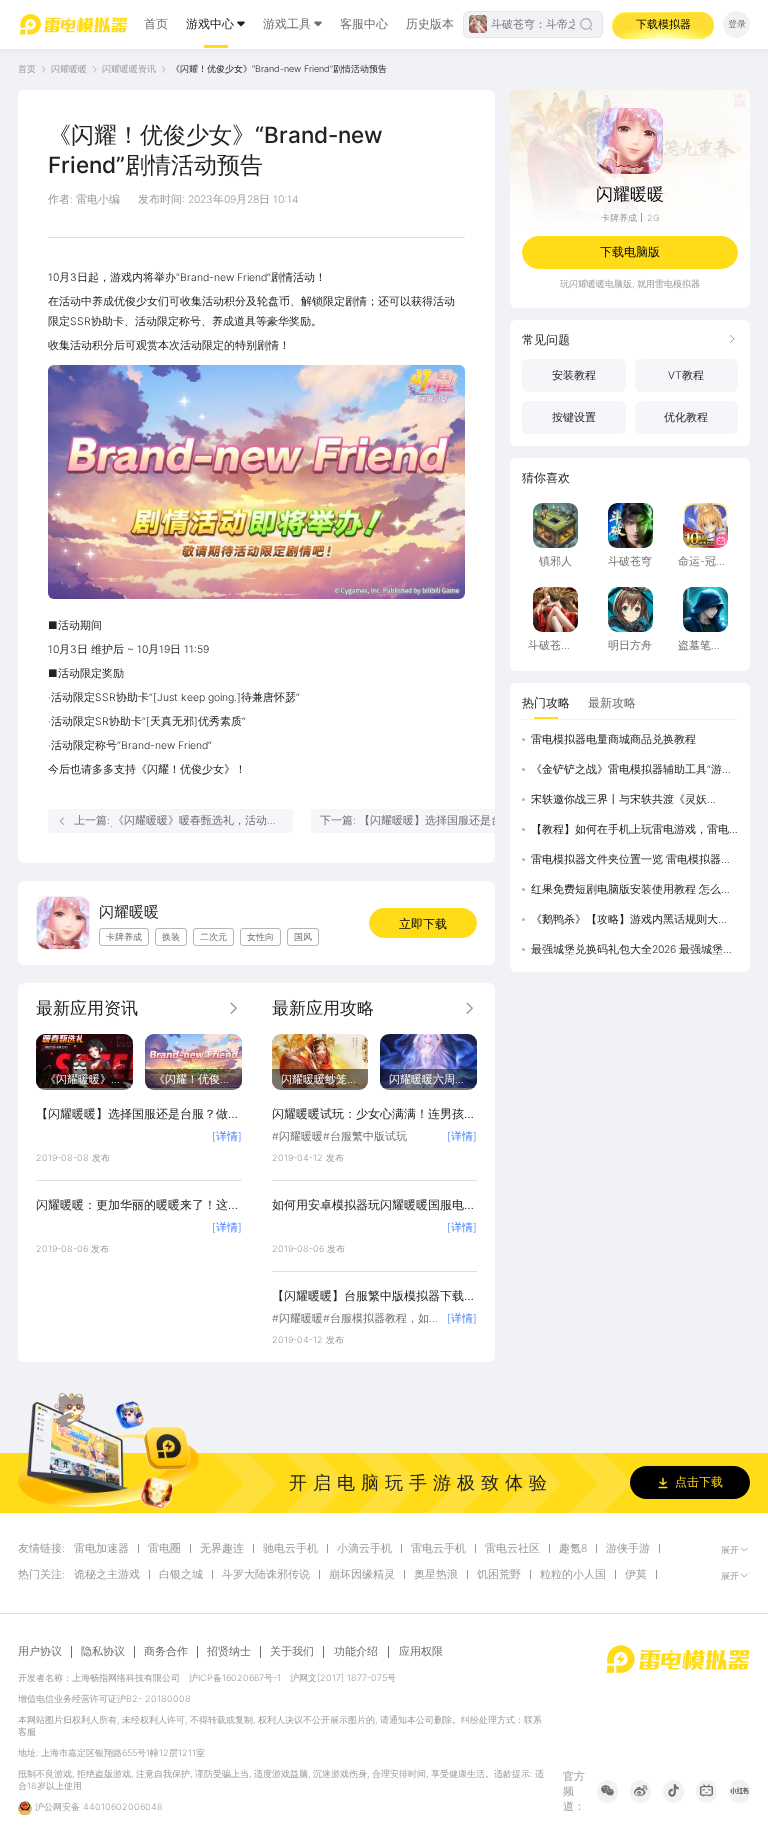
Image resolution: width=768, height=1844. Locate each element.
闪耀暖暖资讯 (129, 68)
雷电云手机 (438, 1549)
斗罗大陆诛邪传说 (266, 1575)
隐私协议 (103, 1652)
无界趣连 (222, 1549)
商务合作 (166, 1652)
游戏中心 (210, 23)
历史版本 (430, 23)
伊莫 (636, 1575)
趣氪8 (573, 1549)
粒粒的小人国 (573, 1575)
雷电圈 (164, 1549)
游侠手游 (628, 1549)
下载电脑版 (630, 251)
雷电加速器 (101, 1549)
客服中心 (364, 23)
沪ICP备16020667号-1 (235, 1677)
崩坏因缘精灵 (362, 1575)
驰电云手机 (290, 1549)
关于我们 (292, 1652)
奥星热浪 (436, 1575)
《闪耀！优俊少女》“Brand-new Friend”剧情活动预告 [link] (279, 68)
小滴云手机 (364, 1549)
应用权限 (421, 1651)
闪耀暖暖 (69, 68)
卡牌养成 (619, 217)
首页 (156, 23)
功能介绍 (356, 1651)
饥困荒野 (499, 1575)
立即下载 (423, 923)
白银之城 (181, 1575)
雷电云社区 (512, 1549)
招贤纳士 (229, 1652)
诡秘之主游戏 (107, 1575)
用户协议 (40, 1652)
